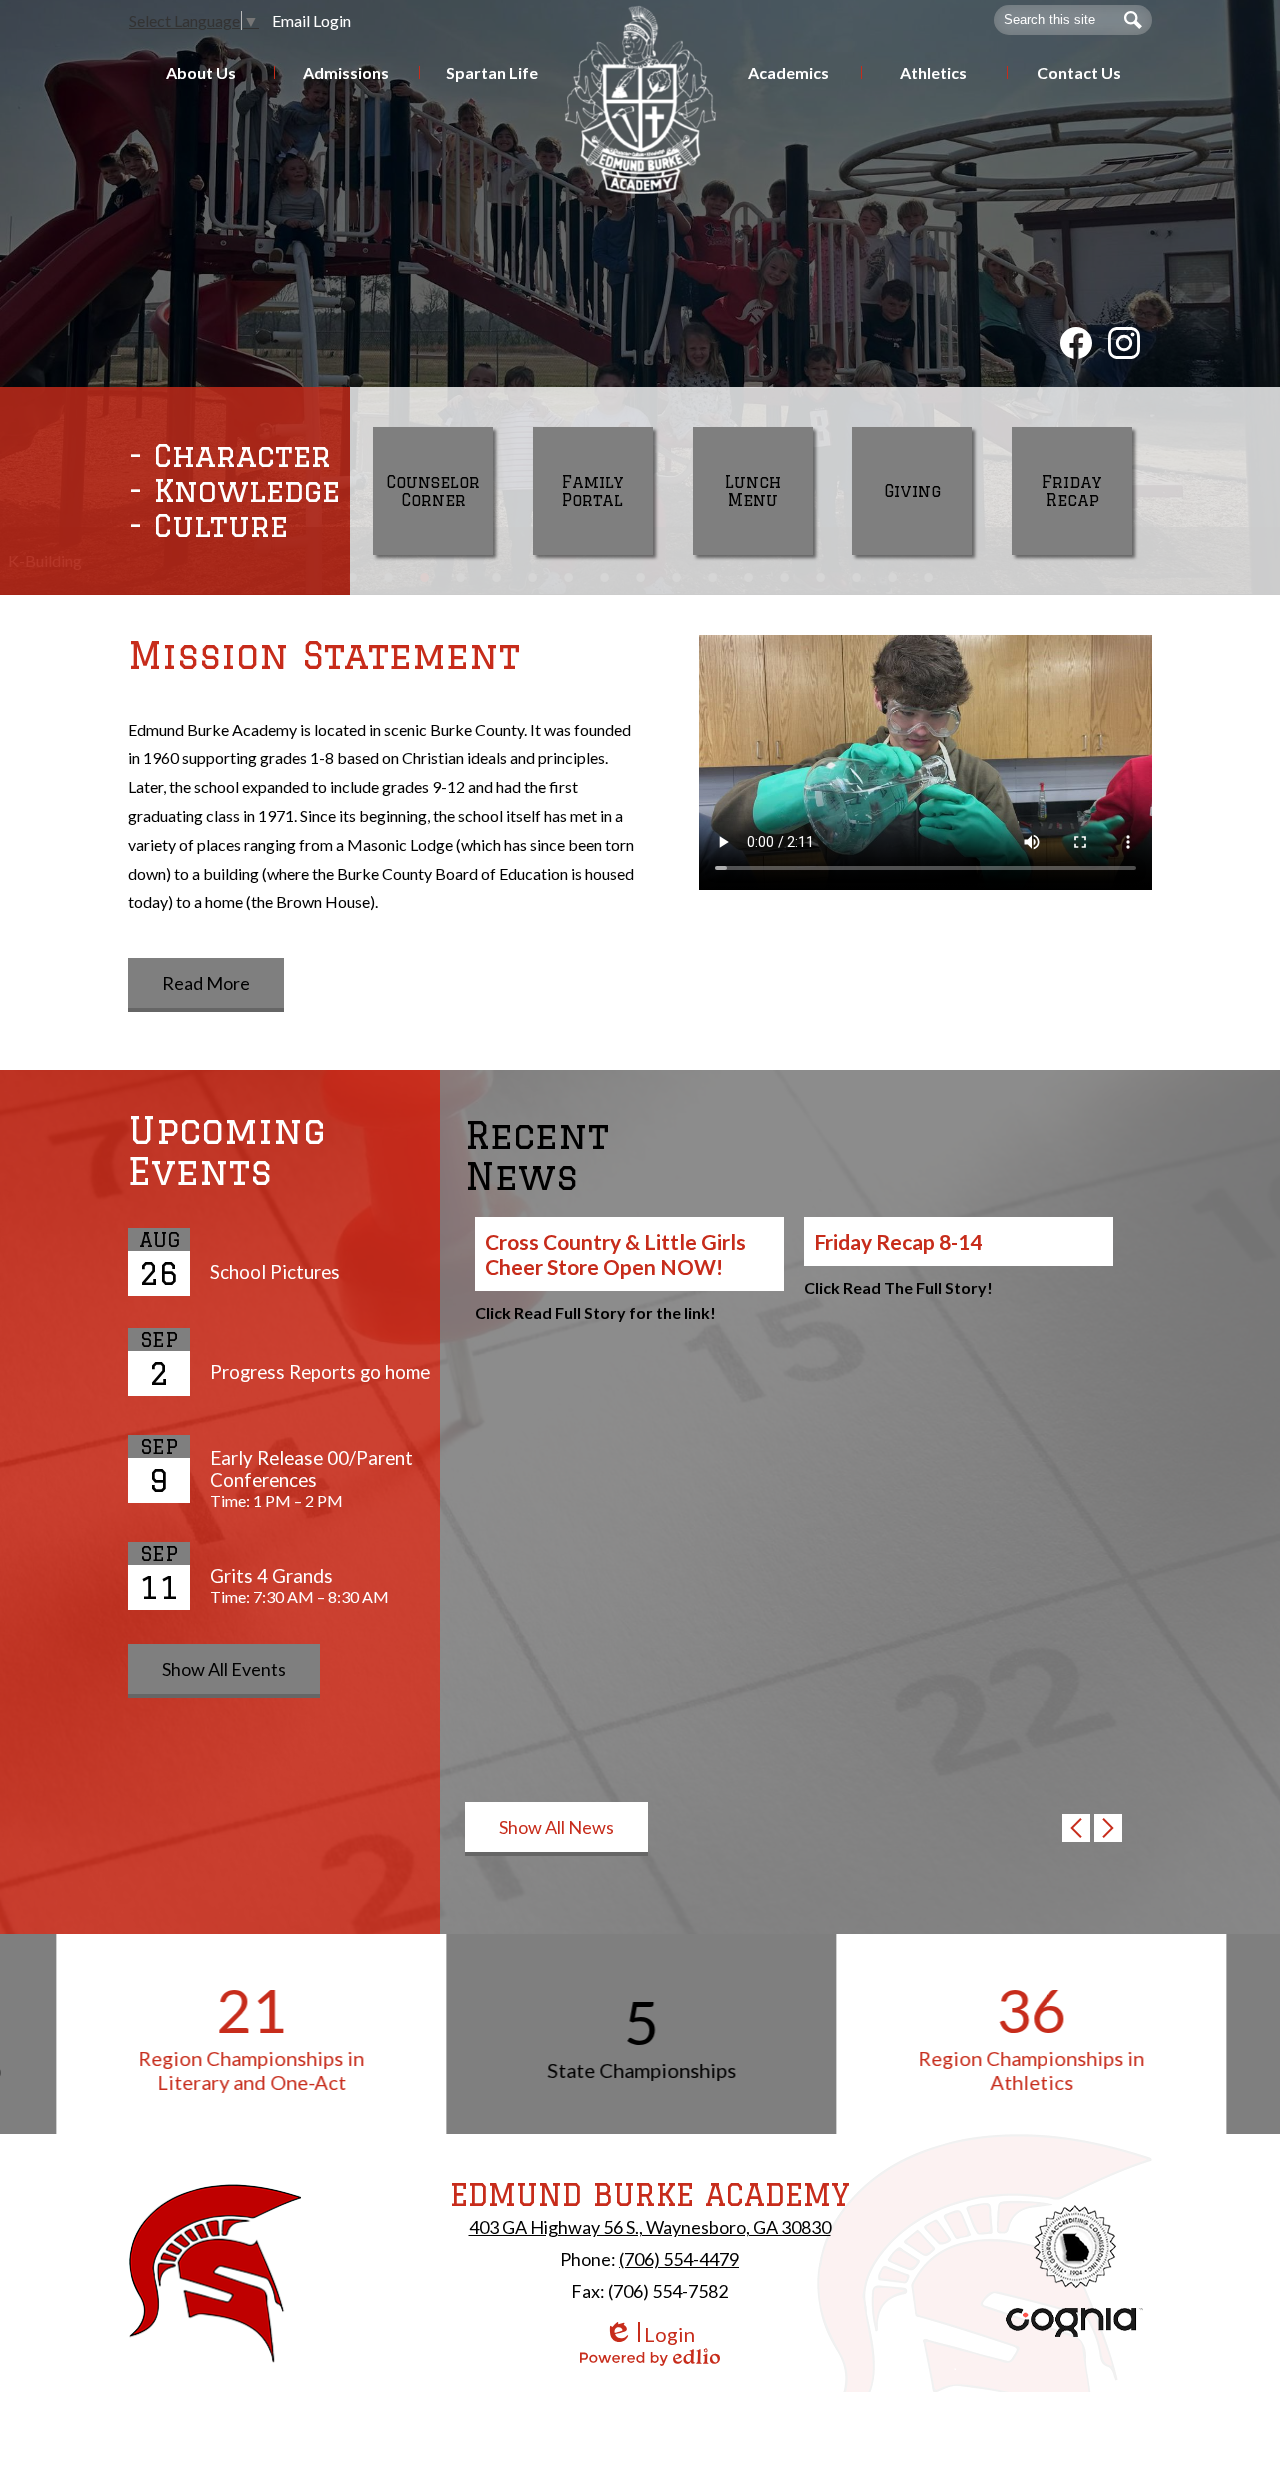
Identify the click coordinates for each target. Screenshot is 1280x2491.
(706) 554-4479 (679, 2259)
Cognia (1075, 2322)
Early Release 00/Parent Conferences (311, 1469)
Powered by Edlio (650, 2357)
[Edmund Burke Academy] (640, 99)
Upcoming (227, 1151)
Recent (537, 1156)
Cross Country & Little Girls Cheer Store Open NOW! (615, 1254)
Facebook (1076, 343)
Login (649, 2334)
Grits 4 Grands (271, 1576)
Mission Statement (324, 655)
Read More (206, 983)
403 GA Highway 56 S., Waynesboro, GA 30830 (650, 2227)
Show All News (556, 1827)
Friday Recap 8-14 (898, 1241)
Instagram (1124, 343)
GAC (1075, 2246)
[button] (201, 72)
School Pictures (275, 1272)
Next (1115, 1835)
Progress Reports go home (320, 1372)
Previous (1083, 1835)
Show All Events (224, 1669)
